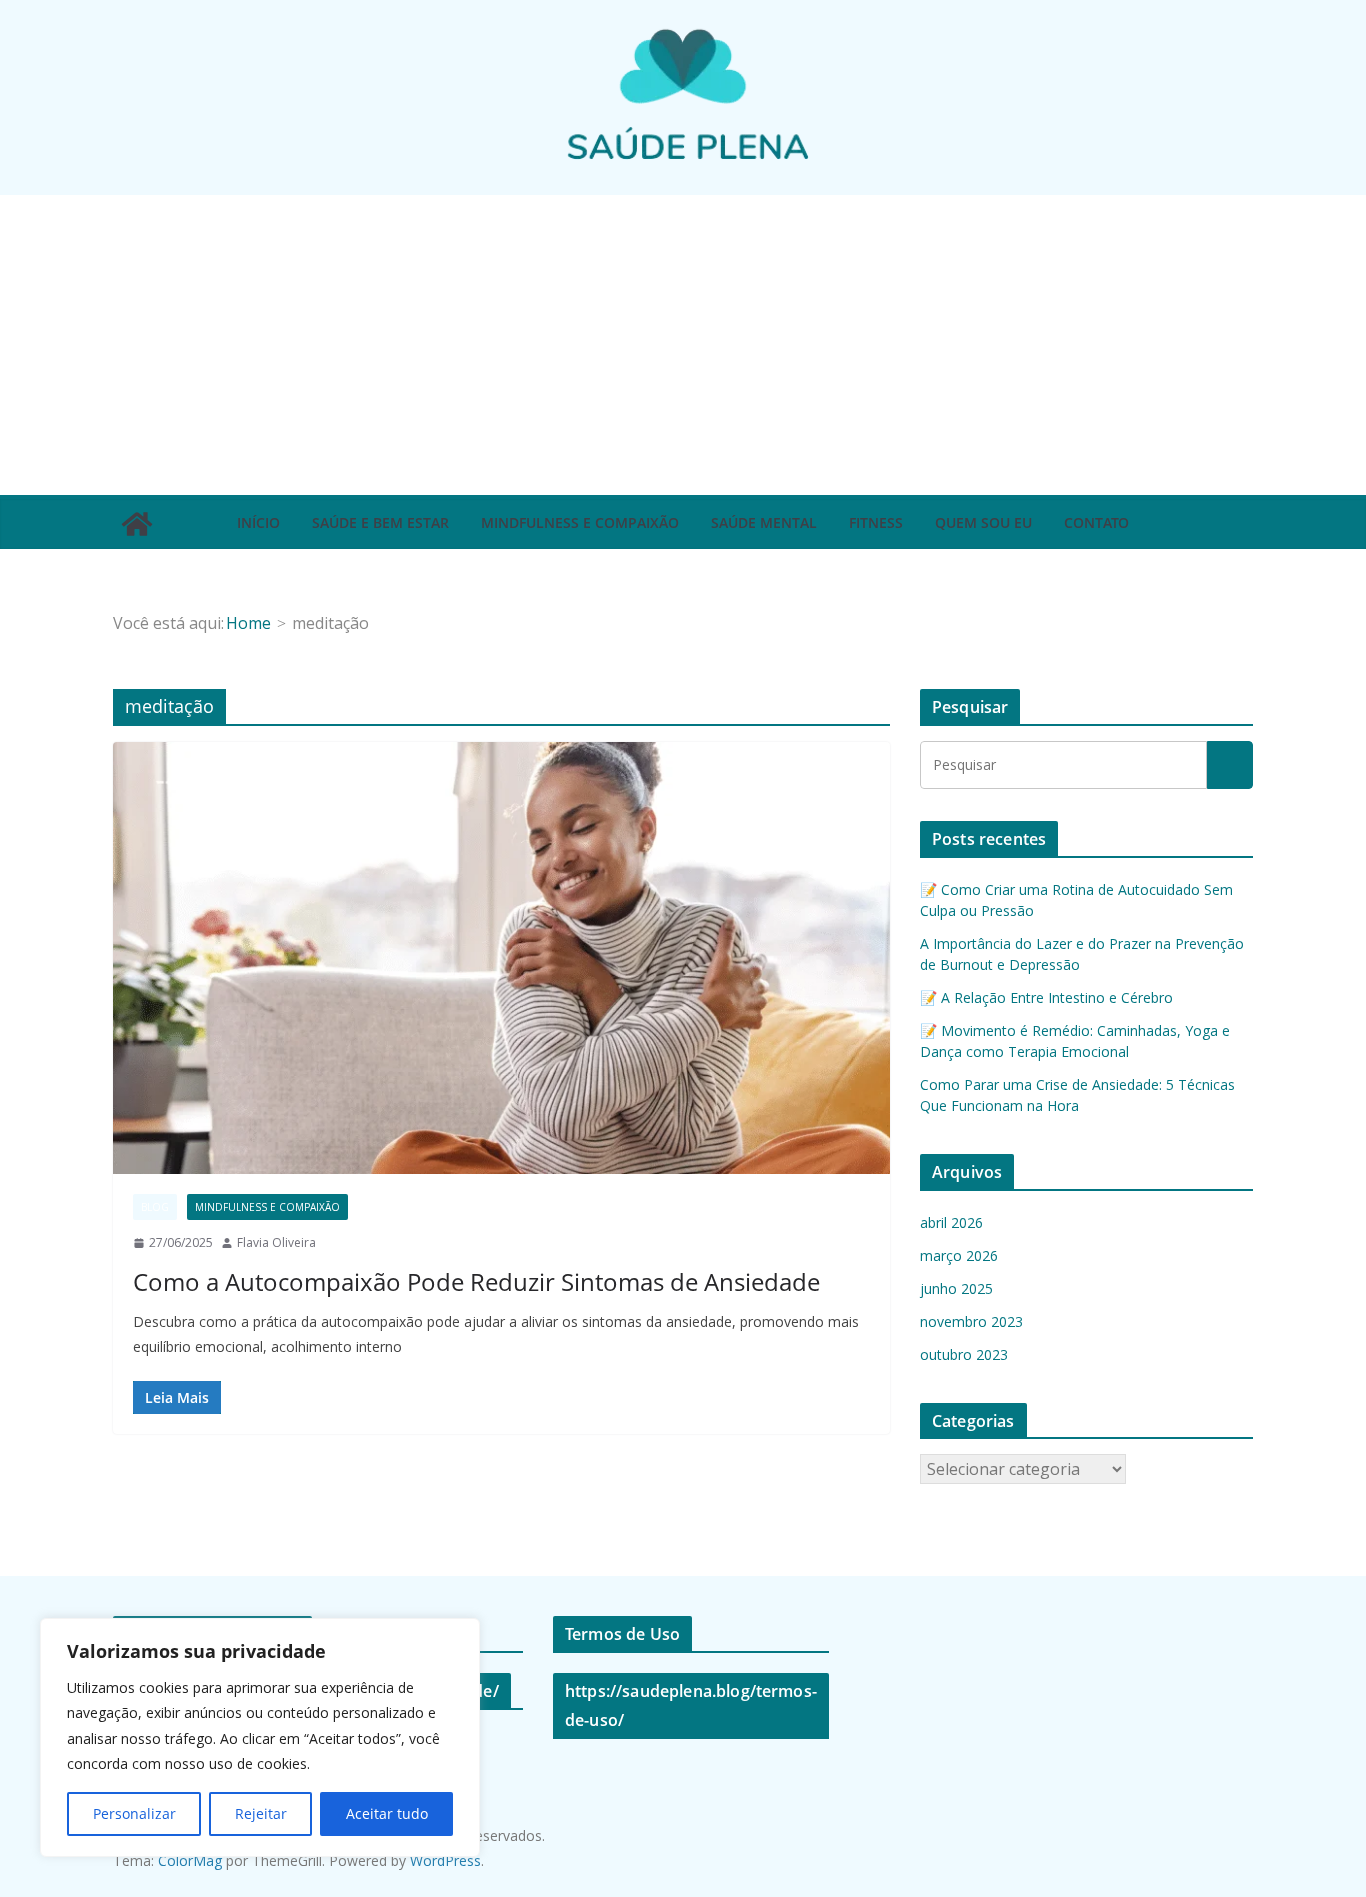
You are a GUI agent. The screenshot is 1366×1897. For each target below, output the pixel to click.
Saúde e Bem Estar (380, 522)
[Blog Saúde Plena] (137, 524)
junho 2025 (956, 1288)
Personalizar (134, 1813)
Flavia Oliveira (276, 1242)
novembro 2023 (971, 1321)
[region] (260, 1737)
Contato (1096, 522)
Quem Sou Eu (983, 522)
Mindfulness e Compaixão (580, 522)
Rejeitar (261, 1813)
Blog (155, 1207)
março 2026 (959, 1255)
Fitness (876, 522)
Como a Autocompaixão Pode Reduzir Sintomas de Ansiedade (476, 1281)
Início (258, 522)
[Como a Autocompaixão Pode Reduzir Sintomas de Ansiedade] (501, 958)
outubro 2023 (964, 1354)
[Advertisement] (683, 345)
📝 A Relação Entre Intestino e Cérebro (1046, 997)
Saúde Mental (764, 522)
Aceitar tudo (387, 1813)
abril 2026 (951, 1222)
